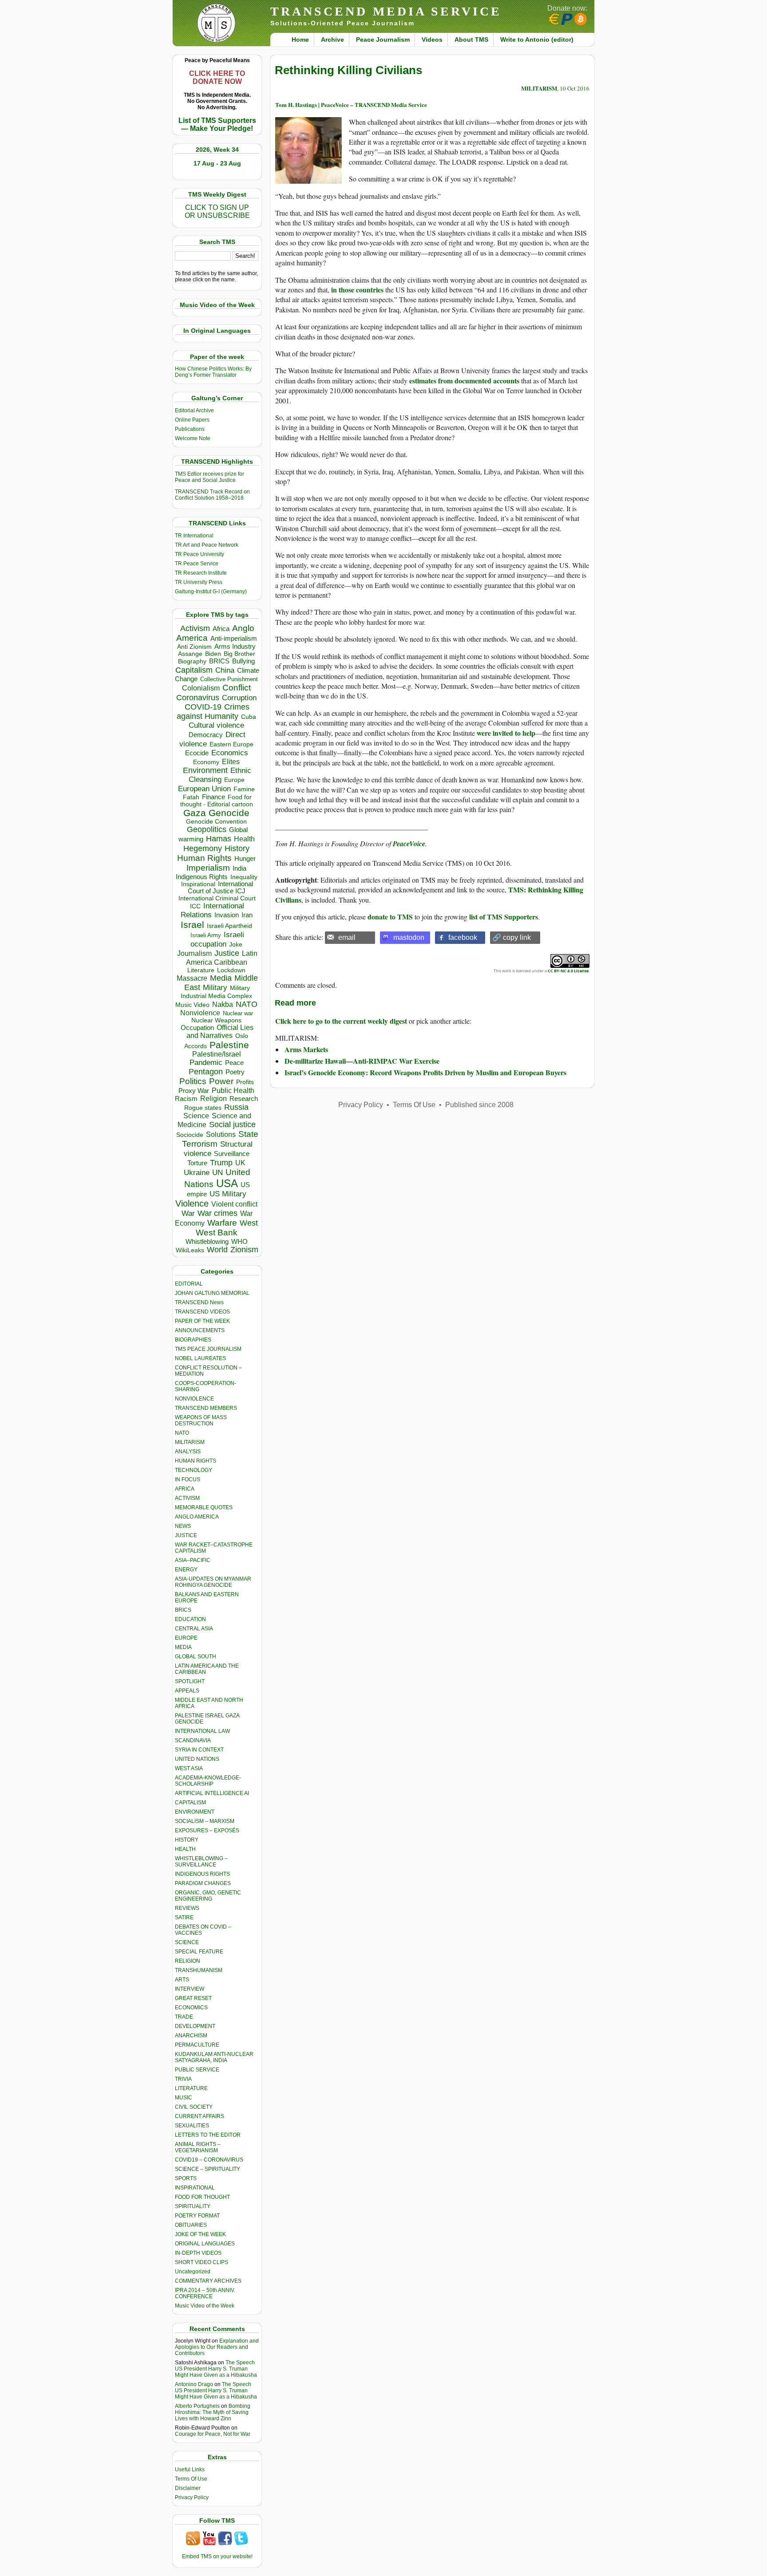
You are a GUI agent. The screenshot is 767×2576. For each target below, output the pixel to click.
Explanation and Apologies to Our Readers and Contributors (217, 2347)
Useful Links (190, 2469)
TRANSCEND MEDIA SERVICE (386, 11)
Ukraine (197, 1172)
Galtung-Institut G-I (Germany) (211, 592)
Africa (221, 629)
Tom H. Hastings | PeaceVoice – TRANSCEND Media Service (351, 105)
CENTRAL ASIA (194, 1629)
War (188, 1213)
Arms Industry (235, 647)
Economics (230, 753)
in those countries (357, 290)
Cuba (249, 717)
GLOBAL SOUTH (196, 1657)
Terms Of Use (191, 2479)
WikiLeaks (190, 1250)
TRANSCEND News (199, 1302)
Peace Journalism (383, 39)
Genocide (229, 813)
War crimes (217, 1213)
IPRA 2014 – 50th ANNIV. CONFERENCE (205, 2293)
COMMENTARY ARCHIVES (208, 2281)
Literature (201, 970)
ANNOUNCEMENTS (200, 1330)
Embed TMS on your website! (217, 2556)
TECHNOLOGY (194, 1470)
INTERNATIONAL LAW (202, 1731)
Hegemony (203, 848)
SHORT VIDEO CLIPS (202, 2262)
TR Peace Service (197, 564)
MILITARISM (190, 1442)
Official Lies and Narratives (220, 1032)
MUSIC (184, 2098)
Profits (245, 1082)
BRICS (219, 661)
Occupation (197, 1028)
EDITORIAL (189, 1284)
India (239, 868)
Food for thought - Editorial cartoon (217, 801)
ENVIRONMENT (195, 1812)
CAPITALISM (190, 1803)
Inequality (244, 877)
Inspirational (198, 884)
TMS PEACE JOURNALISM (208, 1349)
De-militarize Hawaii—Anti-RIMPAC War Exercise (362, 1061)
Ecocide (197, 753)
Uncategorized (193, 2272)
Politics (193, 1081)
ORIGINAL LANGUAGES (205, 2244)
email (347, 937)
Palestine (229, 1045)
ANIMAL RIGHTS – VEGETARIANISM (198, 2147)
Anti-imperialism (234, 639)
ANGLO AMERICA (197, 1517)
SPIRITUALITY (193, 2206)
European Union (204, 789)
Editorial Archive (194, 410)
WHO (239, 1241)
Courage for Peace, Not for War (213, 2434)
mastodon (409, 937)
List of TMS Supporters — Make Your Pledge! (217, 124)
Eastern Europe (231, 744)
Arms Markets (306, 1049)
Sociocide (190, 1135)
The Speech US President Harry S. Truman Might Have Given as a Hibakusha (216, 2369)
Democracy (206, 735)
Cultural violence (216, 725)
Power (221, 1081)
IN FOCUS (188, 1479)
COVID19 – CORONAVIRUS (209, 2160)
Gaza (195, 813)
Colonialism (201, 688)
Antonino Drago (194, 2384)
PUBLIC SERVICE (197, 2070)
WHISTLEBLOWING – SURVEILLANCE (201, 1862)
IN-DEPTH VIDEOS (198, 2253)
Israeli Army (206, 935)
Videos (432, 39)
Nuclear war (238, 1013)
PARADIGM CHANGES (203, 1883)
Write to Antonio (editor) (537, 39)
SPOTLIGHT (190, 1681)
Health (244, 839)
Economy (206, 762)
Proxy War (194, 1091)
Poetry (235, 1072)
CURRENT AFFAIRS (200, 2116)
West (249, 1223)
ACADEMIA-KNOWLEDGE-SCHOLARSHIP (208, 1781)
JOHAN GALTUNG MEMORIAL (212, 1293)
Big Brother (239, 654)
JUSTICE (186, 1535)
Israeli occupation (217, 939)
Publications (190, 429)
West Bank (217, 1233)
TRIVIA (183, 2079)
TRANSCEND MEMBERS (206, 1408)
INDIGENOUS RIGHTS (202, 1874)
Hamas (219, 839)
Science (196, 1116)
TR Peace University (200, 554)
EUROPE (186, 1638)
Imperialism (208, 868)
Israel (192, 925)
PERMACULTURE (197, 2045)
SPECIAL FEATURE (199, 1952)
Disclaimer (188, 2488)
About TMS (471, 39)
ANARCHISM (191, 2036)
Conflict (237, 687)
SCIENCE (187, 1942)
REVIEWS (187, 1908)
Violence (192, 1203)
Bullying (243, 661)
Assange (190, 654)
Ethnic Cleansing (220, 775)
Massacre (192, 978)
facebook (463, 937)
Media (221, 978)
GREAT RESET (193, 1998)
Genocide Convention (216, 822)
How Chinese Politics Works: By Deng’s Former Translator (213, 372)
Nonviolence (200, 1013)
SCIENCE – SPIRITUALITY (208, 2169)
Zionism (244, 1250)
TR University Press (199, 582)
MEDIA (183, 1647)
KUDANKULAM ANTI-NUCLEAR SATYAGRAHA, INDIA (214, 2057)
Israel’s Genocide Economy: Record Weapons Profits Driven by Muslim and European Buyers (425, 1072)
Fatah (191, 797)
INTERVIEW (190, 1989)
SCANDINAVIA (193, 1740)
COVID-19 (203, 707)
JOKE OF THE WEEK (200, 2234)
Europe (234, 780)
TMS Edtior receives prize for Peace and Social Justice (210, 477)
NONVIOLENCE (194, 1399)
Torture (197, 1163)
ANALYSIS (188, 1452)
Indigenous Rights (202, 877)
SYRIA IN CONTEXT (199, 1750)
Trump (221, 1163)
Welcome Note (193, 438)
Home (300, 39)
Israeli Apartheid (229, 926)
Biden (213, 654)
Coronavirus (198, 697)
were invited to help (506, 733)
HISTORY (187, 1840)
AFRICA (185, 1489)
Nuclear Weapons (216, 1020)
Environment (205, 770)
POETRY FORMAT (197, 2216)
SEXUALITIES (192, 2126)
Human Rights (204, 858)
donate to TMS (390, 917)
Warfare (222, 1223)
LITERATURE (191, 2088)
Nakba (223, 1004)
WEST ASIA (189, 1768)
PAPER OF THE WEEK (202, 1321)
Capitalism (194, 670)
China (225, 670)
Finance (213, 797)
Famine (244, 789)
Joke (236, 945)
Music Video (192, 1005)
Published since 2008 (479, 1105)
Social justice (232, 1124)
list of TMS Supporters (504, 917)
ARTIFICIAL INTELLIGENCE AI (212, 1793)
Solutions (221, 1134)
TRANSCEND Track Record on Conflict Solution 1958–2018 (212, 495)
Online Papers (192, 420)
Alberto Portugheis (197, 2406)
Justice (227, 953)
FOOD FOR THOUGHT (202, 2197)
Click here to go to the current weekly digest (341, 1021)
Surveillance (232, 1154)
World (217, 1250)
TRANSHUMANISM (199, 1970)
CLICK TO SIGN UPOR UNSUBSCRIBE (217, 211)
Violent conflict (234, 1204)
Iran (247, 915)
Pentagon (206, 1072)
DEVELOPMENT (195, 2026)
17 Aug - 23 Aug (217, 163)
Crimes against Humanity (213, 712)
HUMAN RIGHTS (196, 1461)
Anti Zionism (194, 647)
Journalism (194, 953)
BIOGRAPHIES (193, 1340)
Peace (234, 1063)
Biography (192, 661)
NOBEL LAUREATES (200, 1358)
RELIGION (188, 1961)
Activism (195, 628)
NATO (247, 1004)
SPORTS (186, 2178)
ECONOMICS (191, 2008)
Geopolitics (207, 829)
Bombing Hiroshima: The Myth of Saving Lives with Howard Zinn (213, 2412)
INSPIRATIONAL (195, 2188)
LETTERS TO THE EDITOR (208, 2135)
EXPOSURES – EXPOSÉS (207, 1830)
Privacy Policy (192, 2497)
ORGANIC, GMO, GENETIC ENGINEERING (208, 1896)
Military (215, 987)
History (237, 848)
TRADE (184, 2017)
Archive (332, 39)
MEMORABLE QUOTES (204, 1507)
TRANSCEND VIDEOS (202, 1312)
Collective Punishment (229, 679)
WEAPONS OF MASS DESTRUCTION (201, 1420)
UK (240, 1163)
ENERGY (186, 1570)
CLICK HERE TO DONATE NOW (217, 77)
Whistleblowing (207, 1241)
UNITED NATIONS (197, 1759)
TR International (194, 536)
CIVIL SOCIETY (194, 2107)
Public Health (233, 1090)
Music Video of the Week (205, 2306)
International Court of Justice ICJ (221, 888)
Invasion (227, 915)
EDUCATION (190, 1619)
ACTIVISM (187, 1498)
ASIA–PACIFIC (193, 1560)
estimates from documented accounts (464, 381)
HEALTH (185, 1849)
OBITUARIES (191, 2225)
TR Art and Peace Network (207, 545)
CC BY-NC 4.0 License (568, 971)
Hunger (245, 859)
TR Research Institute (201, 573)
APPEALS (187, 1691)
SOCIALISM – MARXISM (205, 1821)
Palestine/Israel (217, 1054)
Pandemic (206, 1063)
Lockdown (231, 970)
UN (217, 1173)
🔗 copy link (512, 937)
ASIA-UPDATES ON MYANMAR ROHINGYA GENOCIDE (213, 1582)
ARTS (182, 1980)
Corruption (239, 698)
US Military (228, 1194)
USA (227, 1183)
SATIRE (184, 1917)
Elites (231, 761)
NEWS (183, 1526)
